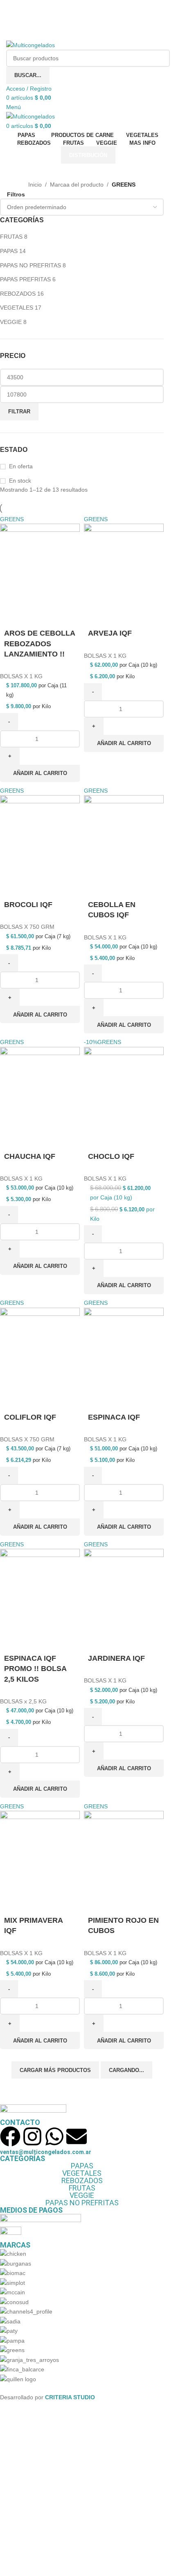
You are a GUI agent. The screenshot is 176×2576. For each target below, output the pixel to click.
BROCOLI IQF (28, 905)
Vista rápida (10, 614)
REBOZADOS (18, 294)
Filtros (16, 194)
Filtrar (19, 411)
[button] (40, 773)
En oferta (21, 466)
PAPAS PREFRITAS (25, 279)
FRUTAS (11, 237)
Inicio (35, 185)
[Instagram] (32, 2136)
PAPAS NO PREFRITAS (30, 265)
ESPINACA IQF (114, 1417)
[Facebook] (10, 2136)
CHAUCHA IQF (30, 1156)
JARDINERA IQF (116, 1658)
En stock (20, 481)
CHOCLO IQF (111, 1156)
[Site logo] (30, 45)
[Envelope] (77, 2136)
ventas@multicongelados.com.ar (46, 2152)
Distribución (88, 155)
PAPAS (9, 251)
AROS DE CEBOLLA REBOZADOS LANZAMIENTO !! (39, 643)
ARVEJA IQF (110, 633)
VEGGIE (11, 322)
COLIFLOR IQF (30, 1417)
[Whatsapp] (54, 2136)
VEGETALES (17, 308)
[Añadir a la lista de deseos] (32, 614)
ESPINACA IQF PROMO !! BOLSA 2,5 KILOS (35, 1669)
